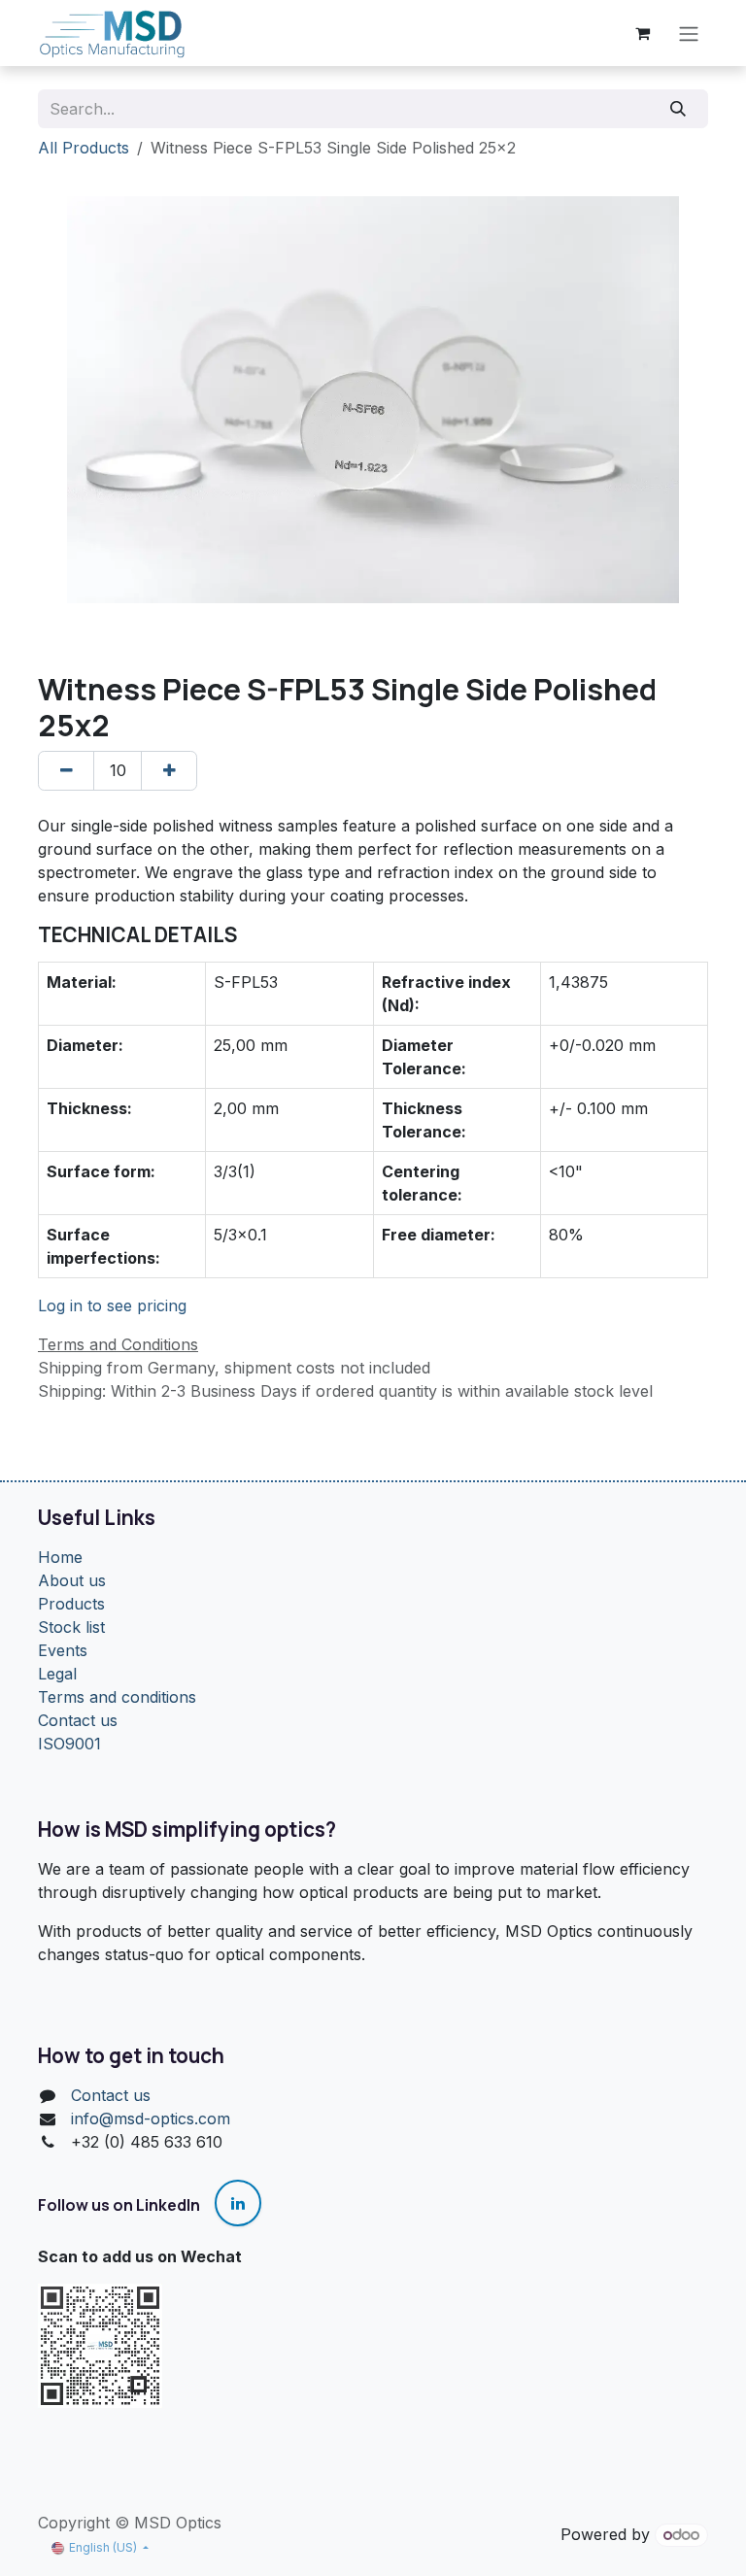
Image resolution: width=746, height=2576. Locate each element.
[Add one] (169, 770)
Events (63, 1650)
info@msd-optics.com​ (151, 2118)
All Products (84, 148)
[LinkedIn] (238, 2203)
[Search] (678, 109)
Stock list (71, 1627)
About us (72, 1580)
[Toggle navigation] (689, 33)
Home (60, 1557)
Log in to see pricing (112, 1305)
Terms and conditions (117, 1697)
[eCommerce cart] (642, 33)
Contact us (78, 1720)
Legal (57, 1674)
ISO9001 (69, 1744)
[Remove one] (66, 770)
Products (71, 1604)
